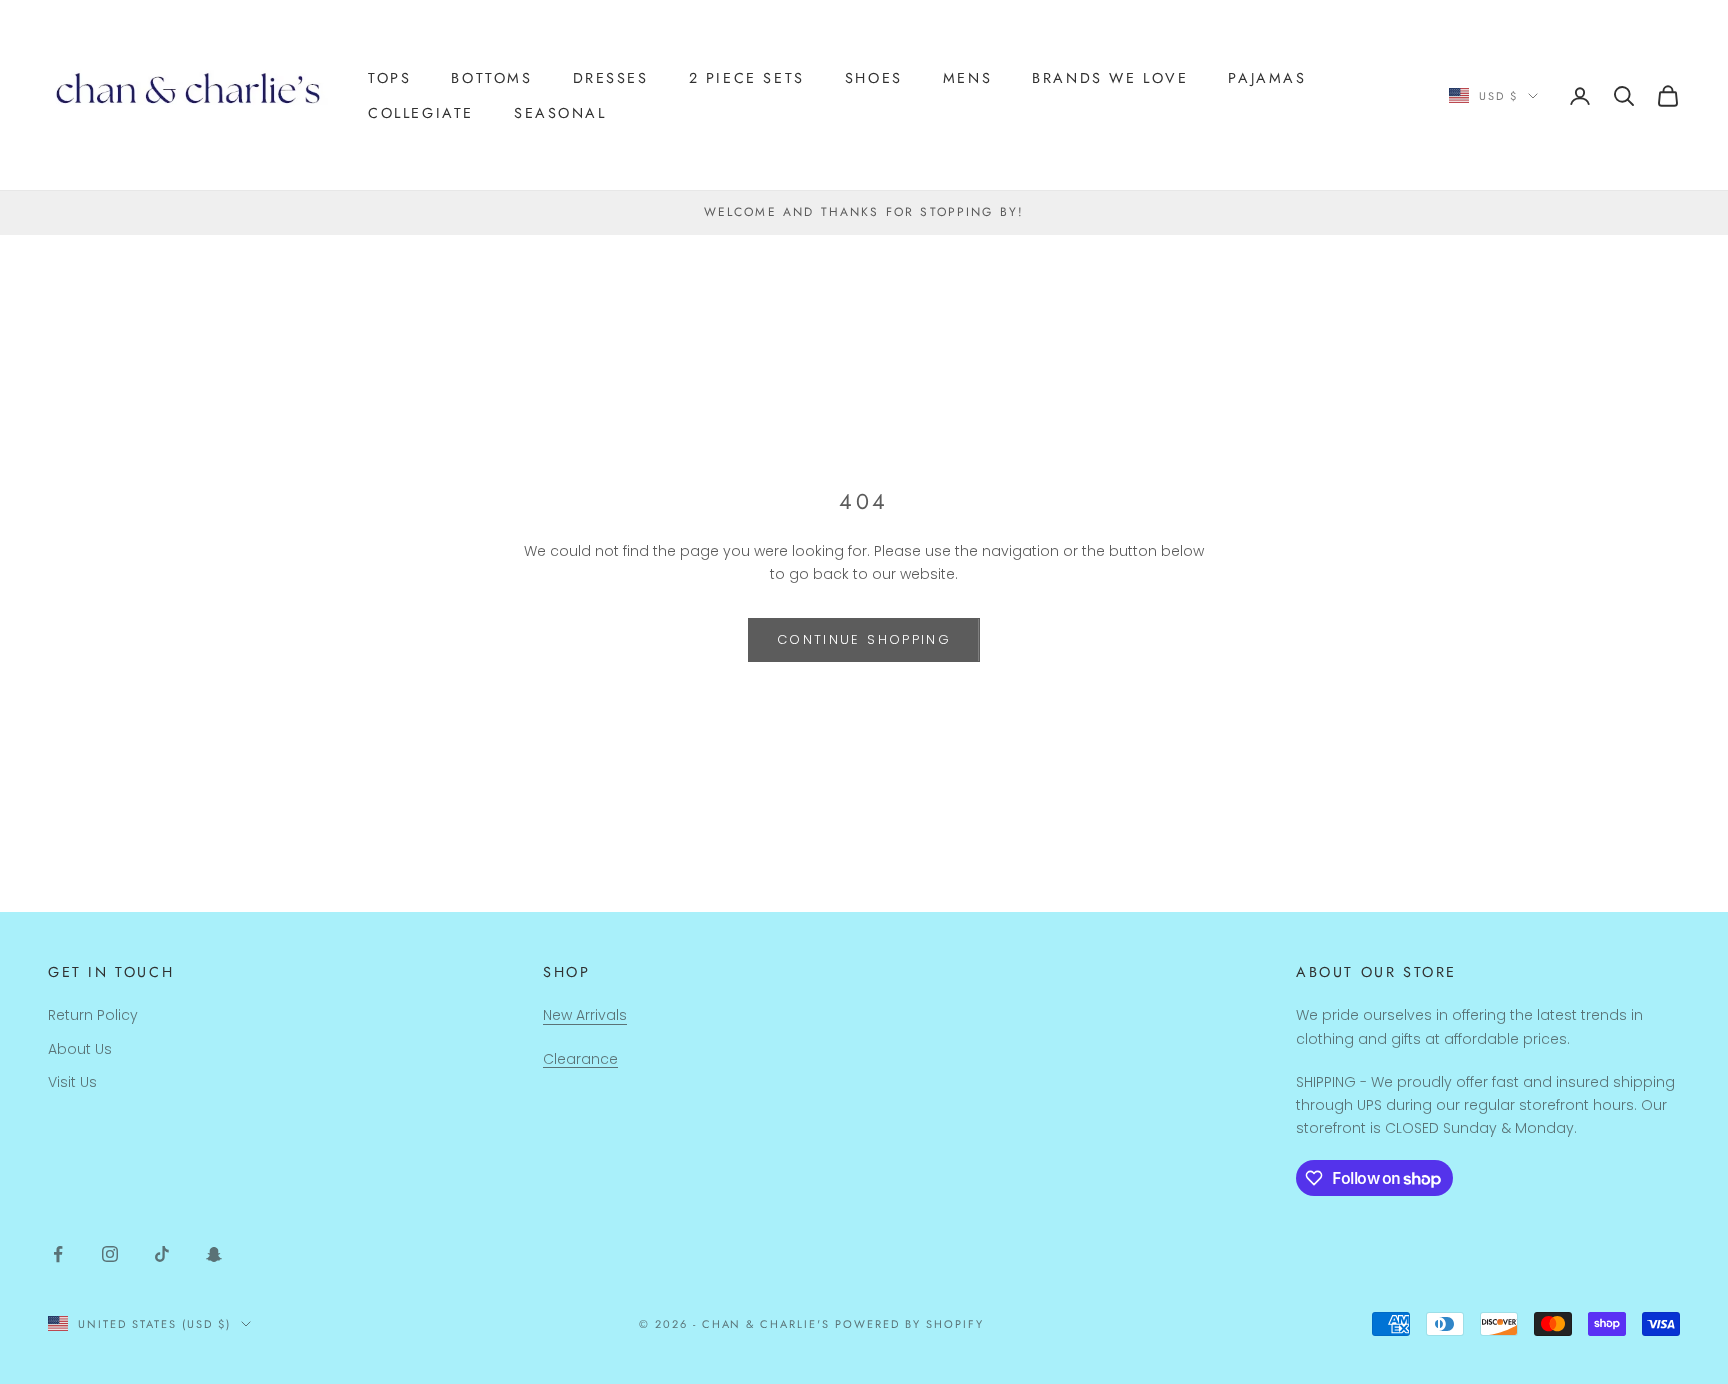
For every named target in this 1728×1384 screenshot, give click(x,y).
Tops (389, 78)
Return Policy (93, 1015)
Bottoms (491, 78)
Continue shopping (864, 639)
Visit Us (72, 1082)
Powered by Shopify (909, 1324)
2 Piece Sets (747, 78)
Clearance (580, 1059)
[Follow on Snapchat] (214, 1254)
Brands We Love (1110, 78)
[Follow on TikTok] (162, 1254)
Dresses (611, 78)
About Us (80, 1049)
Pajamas (1267, 78)
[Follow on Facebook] (58, 1254)
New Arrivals (585, 1015)
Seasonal (560, 113)
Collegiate (421, 113)
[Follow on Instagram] (110, 1254)
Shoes (874, 78)
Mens (967, 78)
